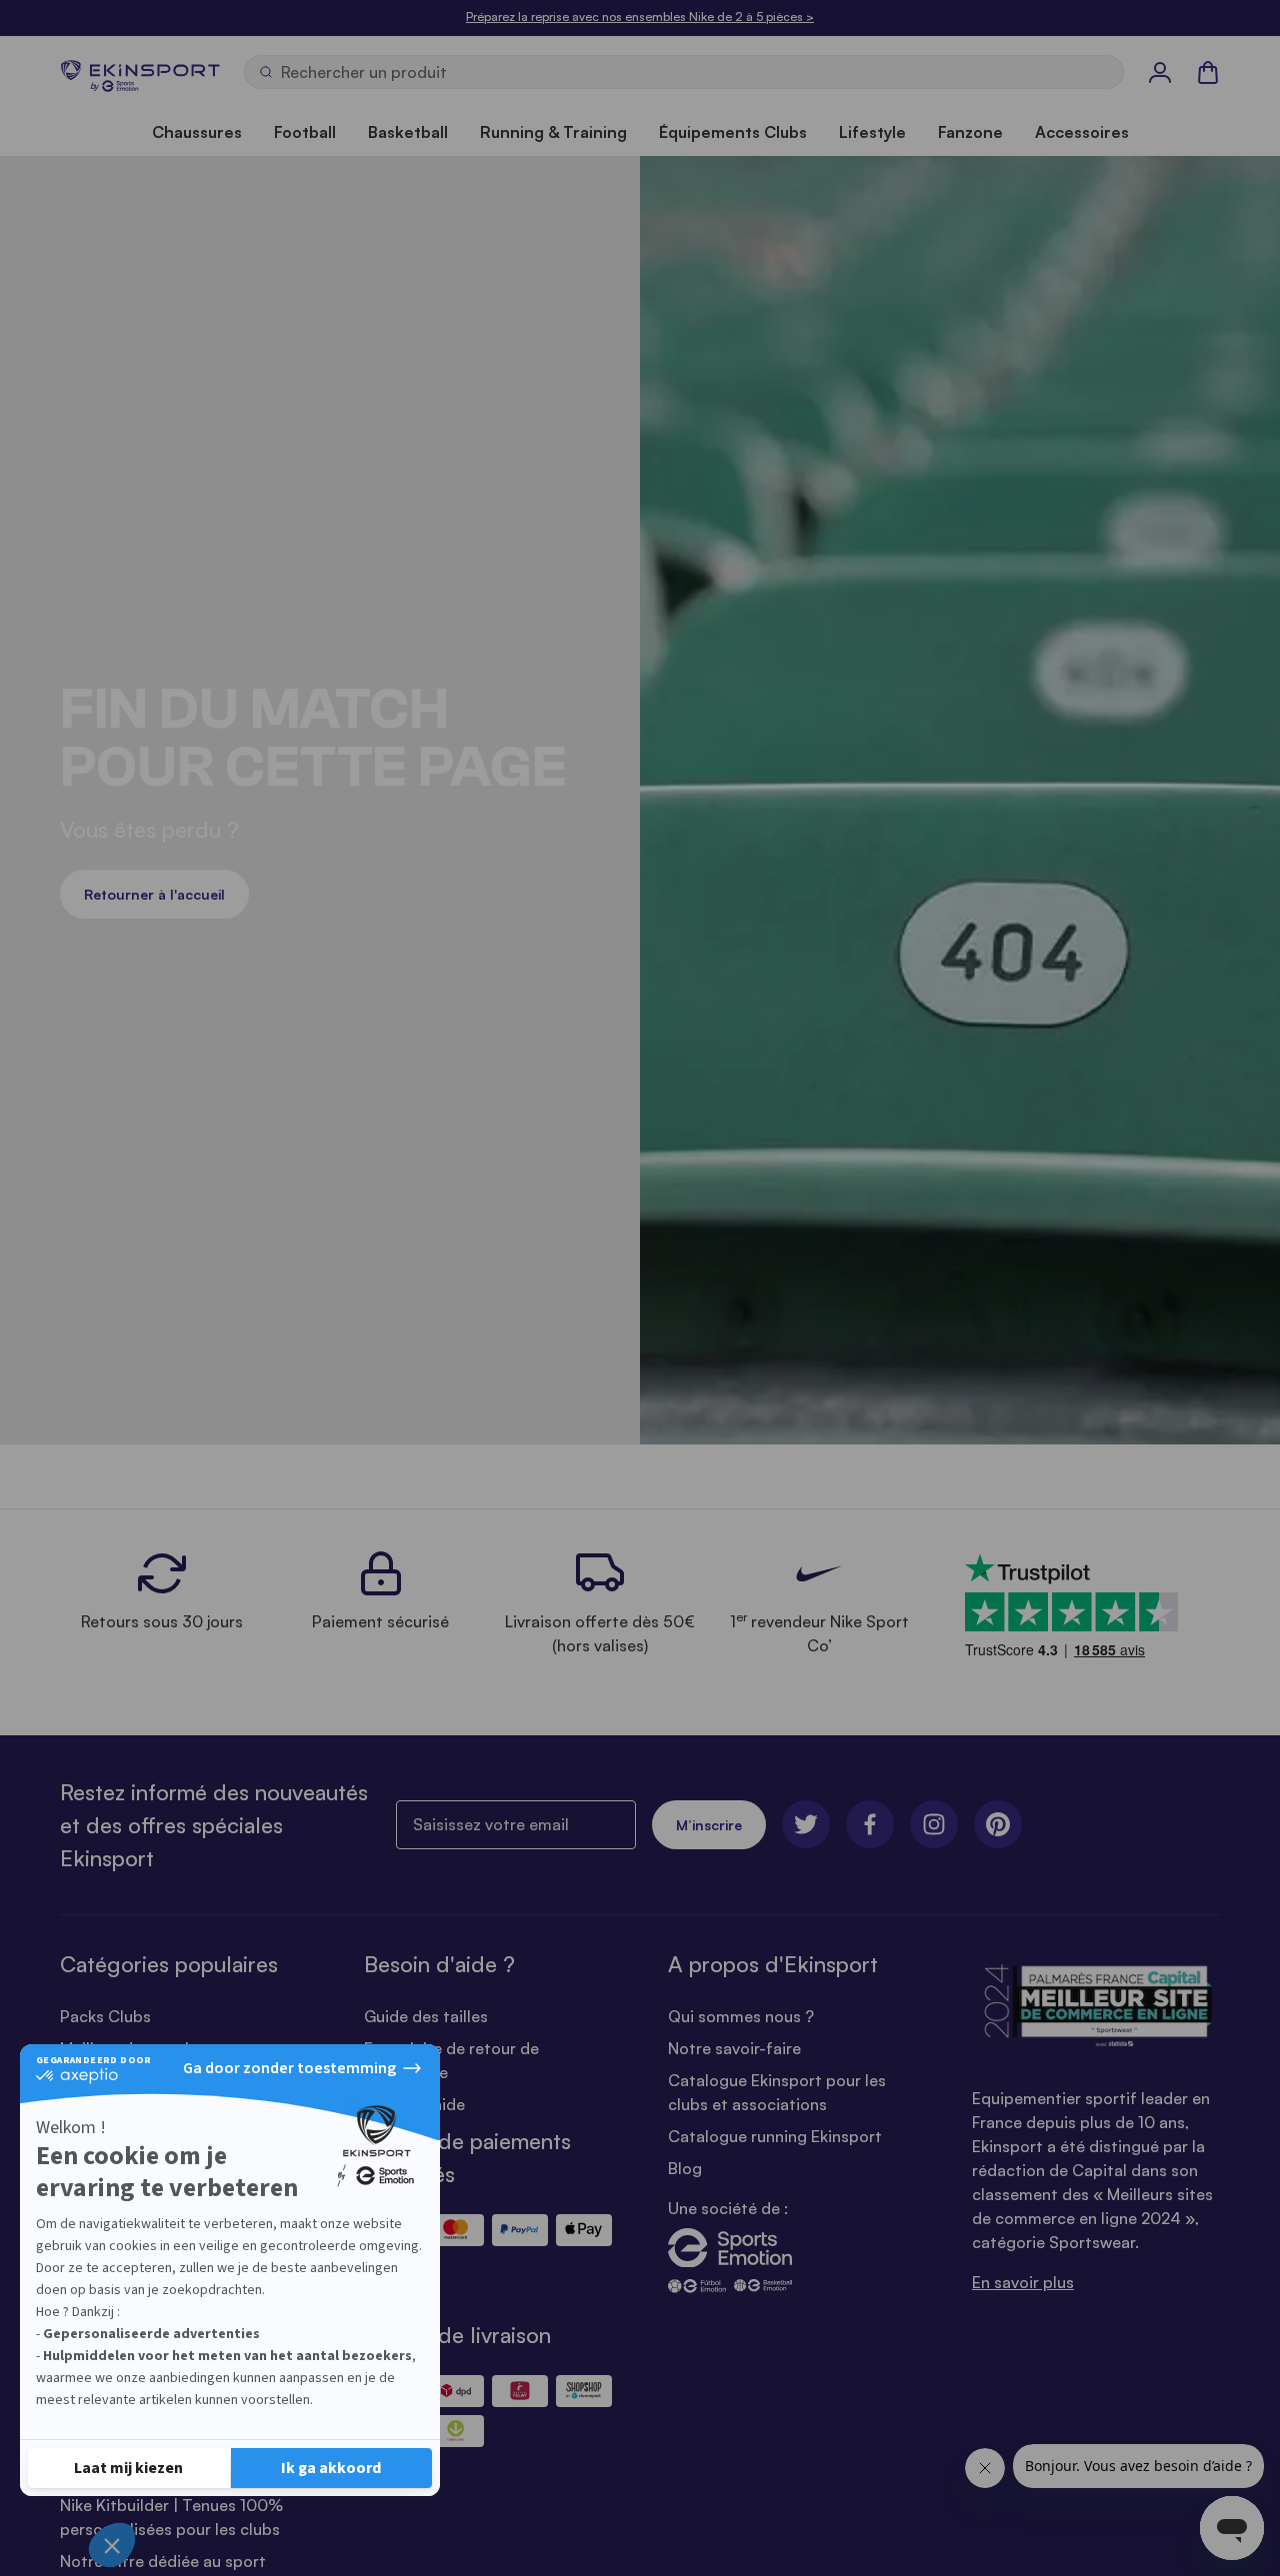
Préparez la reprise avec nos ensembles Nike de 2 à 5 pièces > (640, 16)
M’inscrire (709, 1825)
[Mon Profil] (1160, 72)
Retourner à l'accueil (154, 894)
